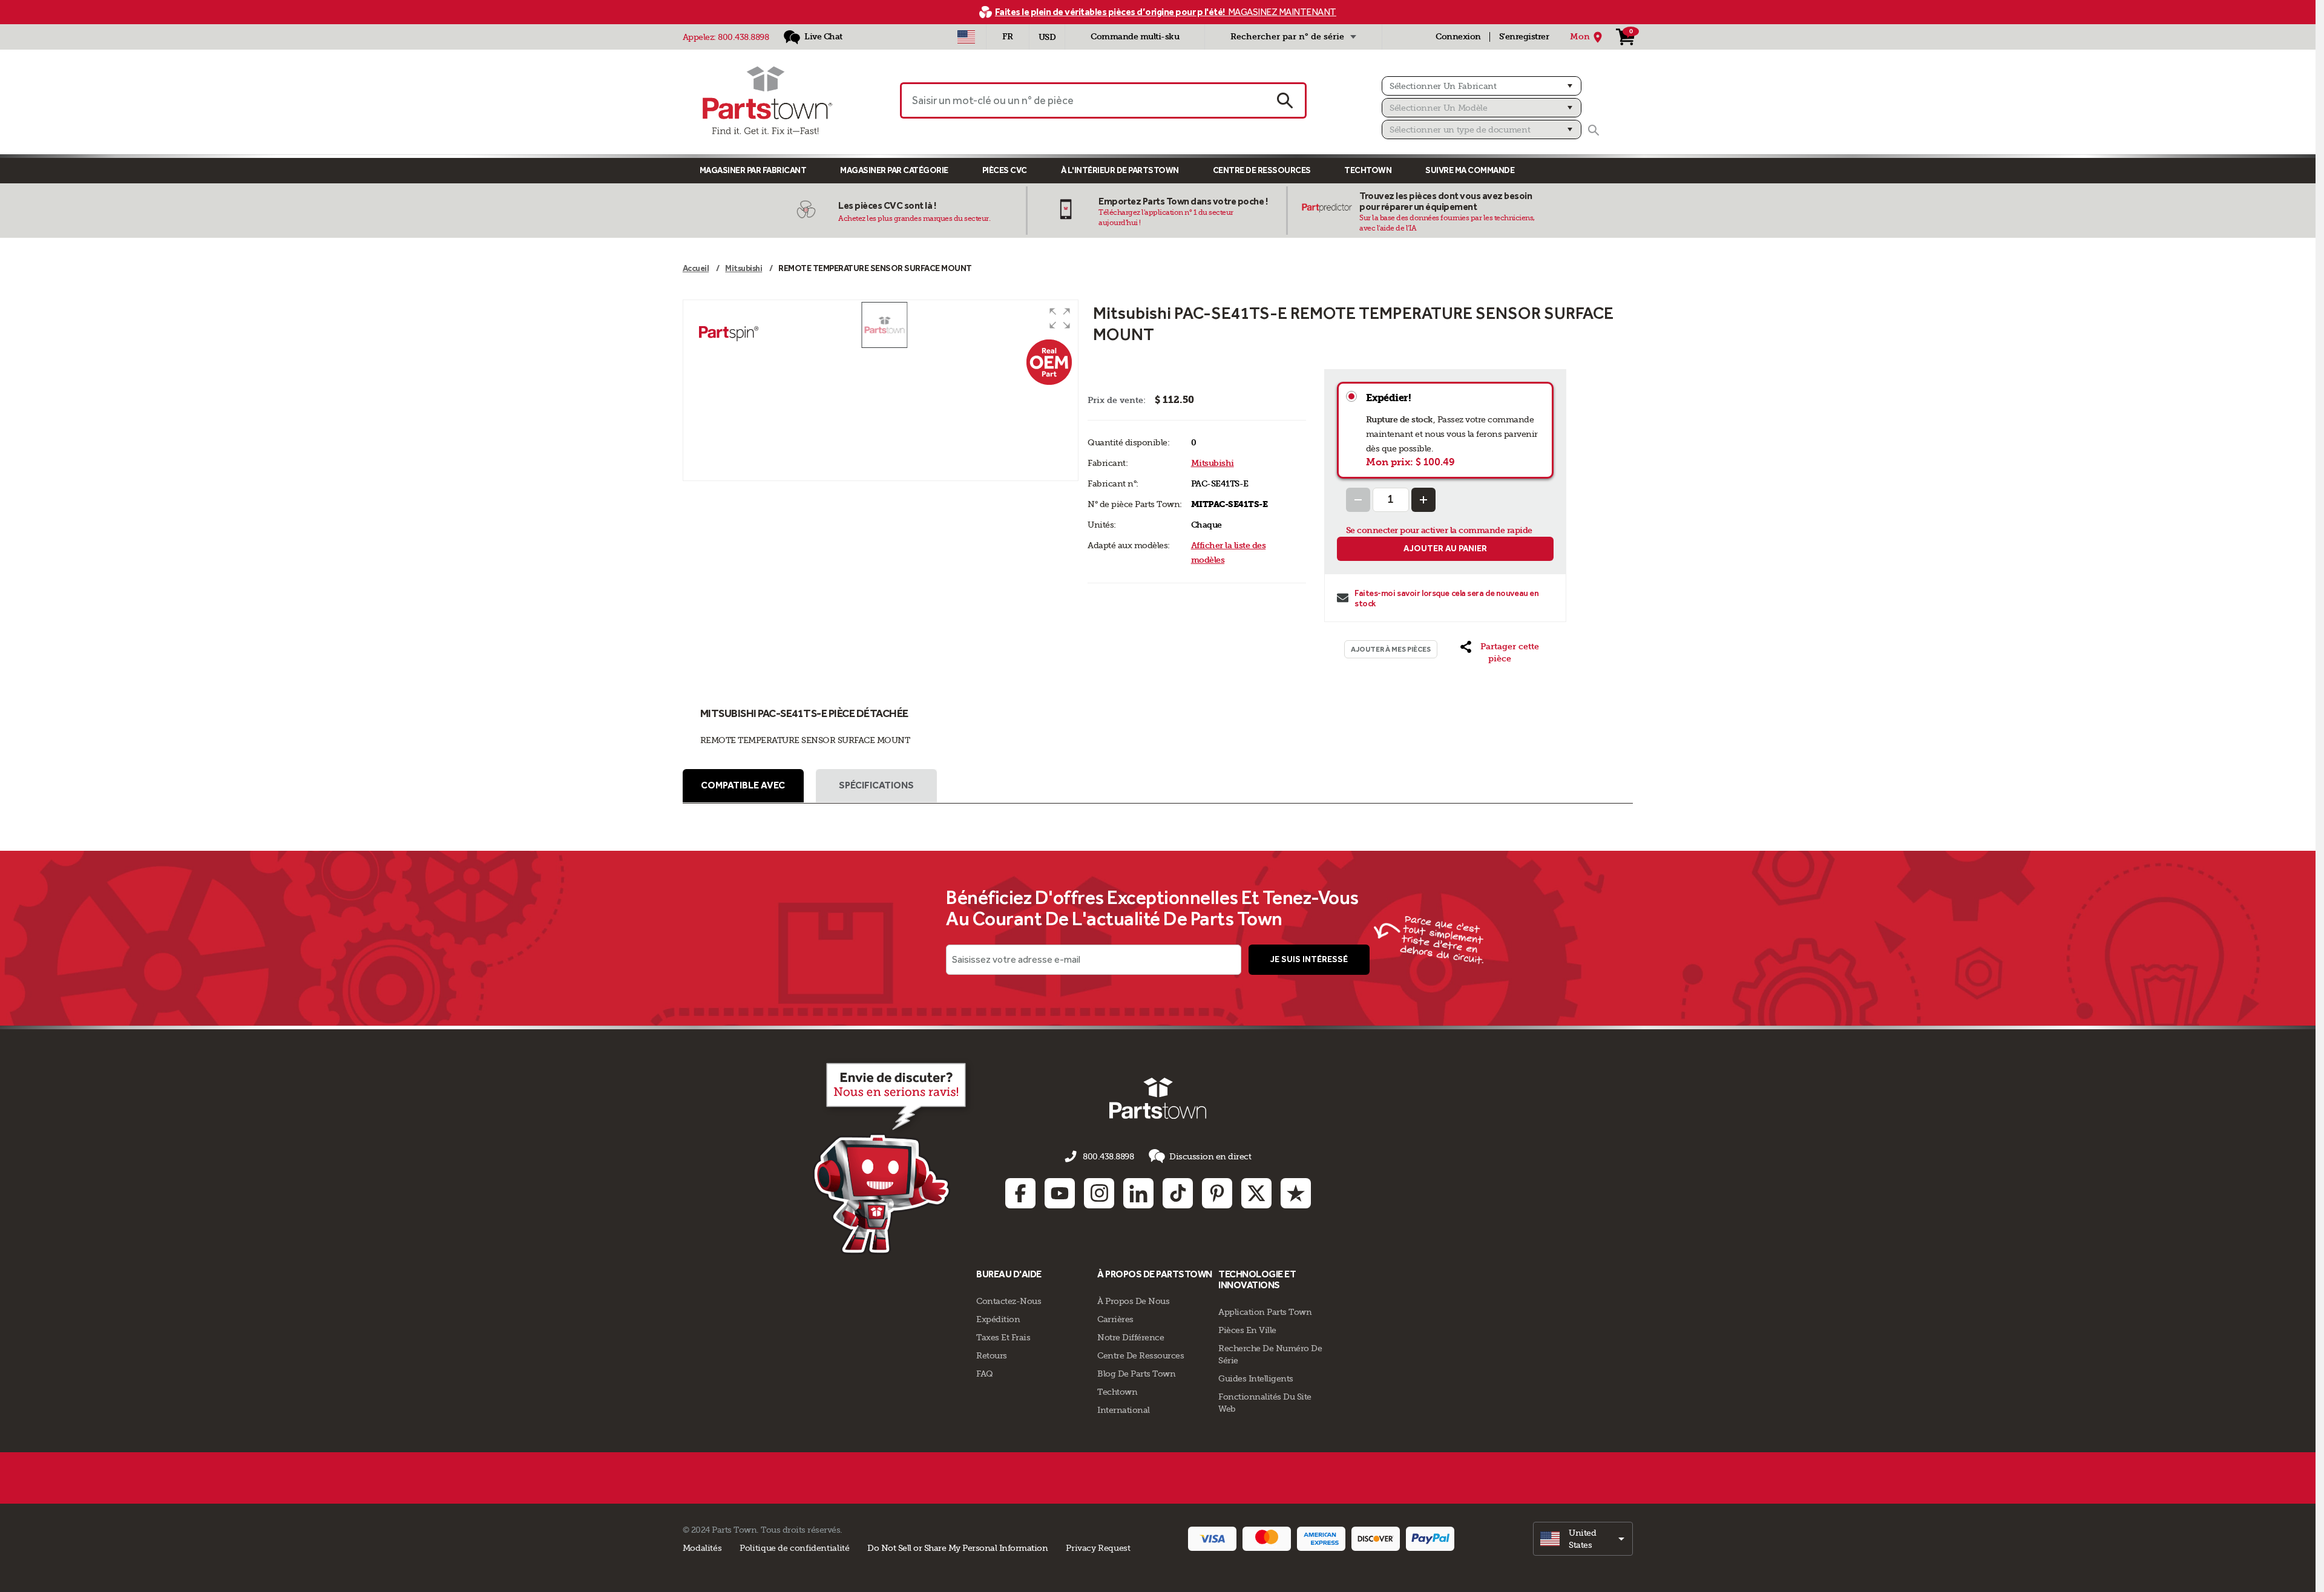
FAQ (985, 1374)
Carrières (1115, 1319)
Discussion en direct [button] (1210, 1156)
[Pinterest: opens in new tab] (1217, 1193)
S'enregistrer (1524, 37)
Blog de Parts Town (1136, 1374)
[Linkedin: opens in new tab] (1138, 1193)
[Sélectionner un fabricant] (1482, 86)
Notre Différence (1131, 1337)
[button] (1060, 318)
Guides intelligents (1256, 1378)
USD (1047, 37)
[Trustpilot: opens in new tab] (1296, 1193)
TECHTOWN (1368, 170)
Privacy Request (1098, 1548)
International (1124, 1410)
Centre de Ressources (1262, 170)
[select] (1583, 1539)
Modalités (702, 1548)
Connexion (1458, 37)
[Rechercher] (1594, 130)
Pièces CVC (1005, 170)
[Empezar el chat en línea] (893, 1156)
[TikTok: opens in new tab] (1178, 1193)
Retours (992, 1355)
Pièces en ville (1247, 1330)
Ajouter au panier (1445, 549)
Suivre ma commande (1470, 170)
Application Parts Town (1265, 1312)
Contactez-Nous (1009, 1301)
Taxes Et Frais (1003, 1337)
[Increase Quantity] (1423, 500)
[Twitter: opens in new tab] (1256, 1193)
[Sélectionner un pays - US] (966, 37)
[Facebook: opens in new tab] (1020, 1193)
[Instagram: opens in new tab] (1099, 1193)
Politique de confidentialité (794, 1548)
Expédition (998, 1319)
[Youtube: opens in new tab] (1060, 1193)
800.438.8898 (743, 37)
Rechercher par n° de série (1287, 37)
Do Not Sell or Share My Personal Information (957, 1548)
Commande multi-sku (1135, 37)
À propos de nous (1133, 1301)
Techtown (1117, 1392)
